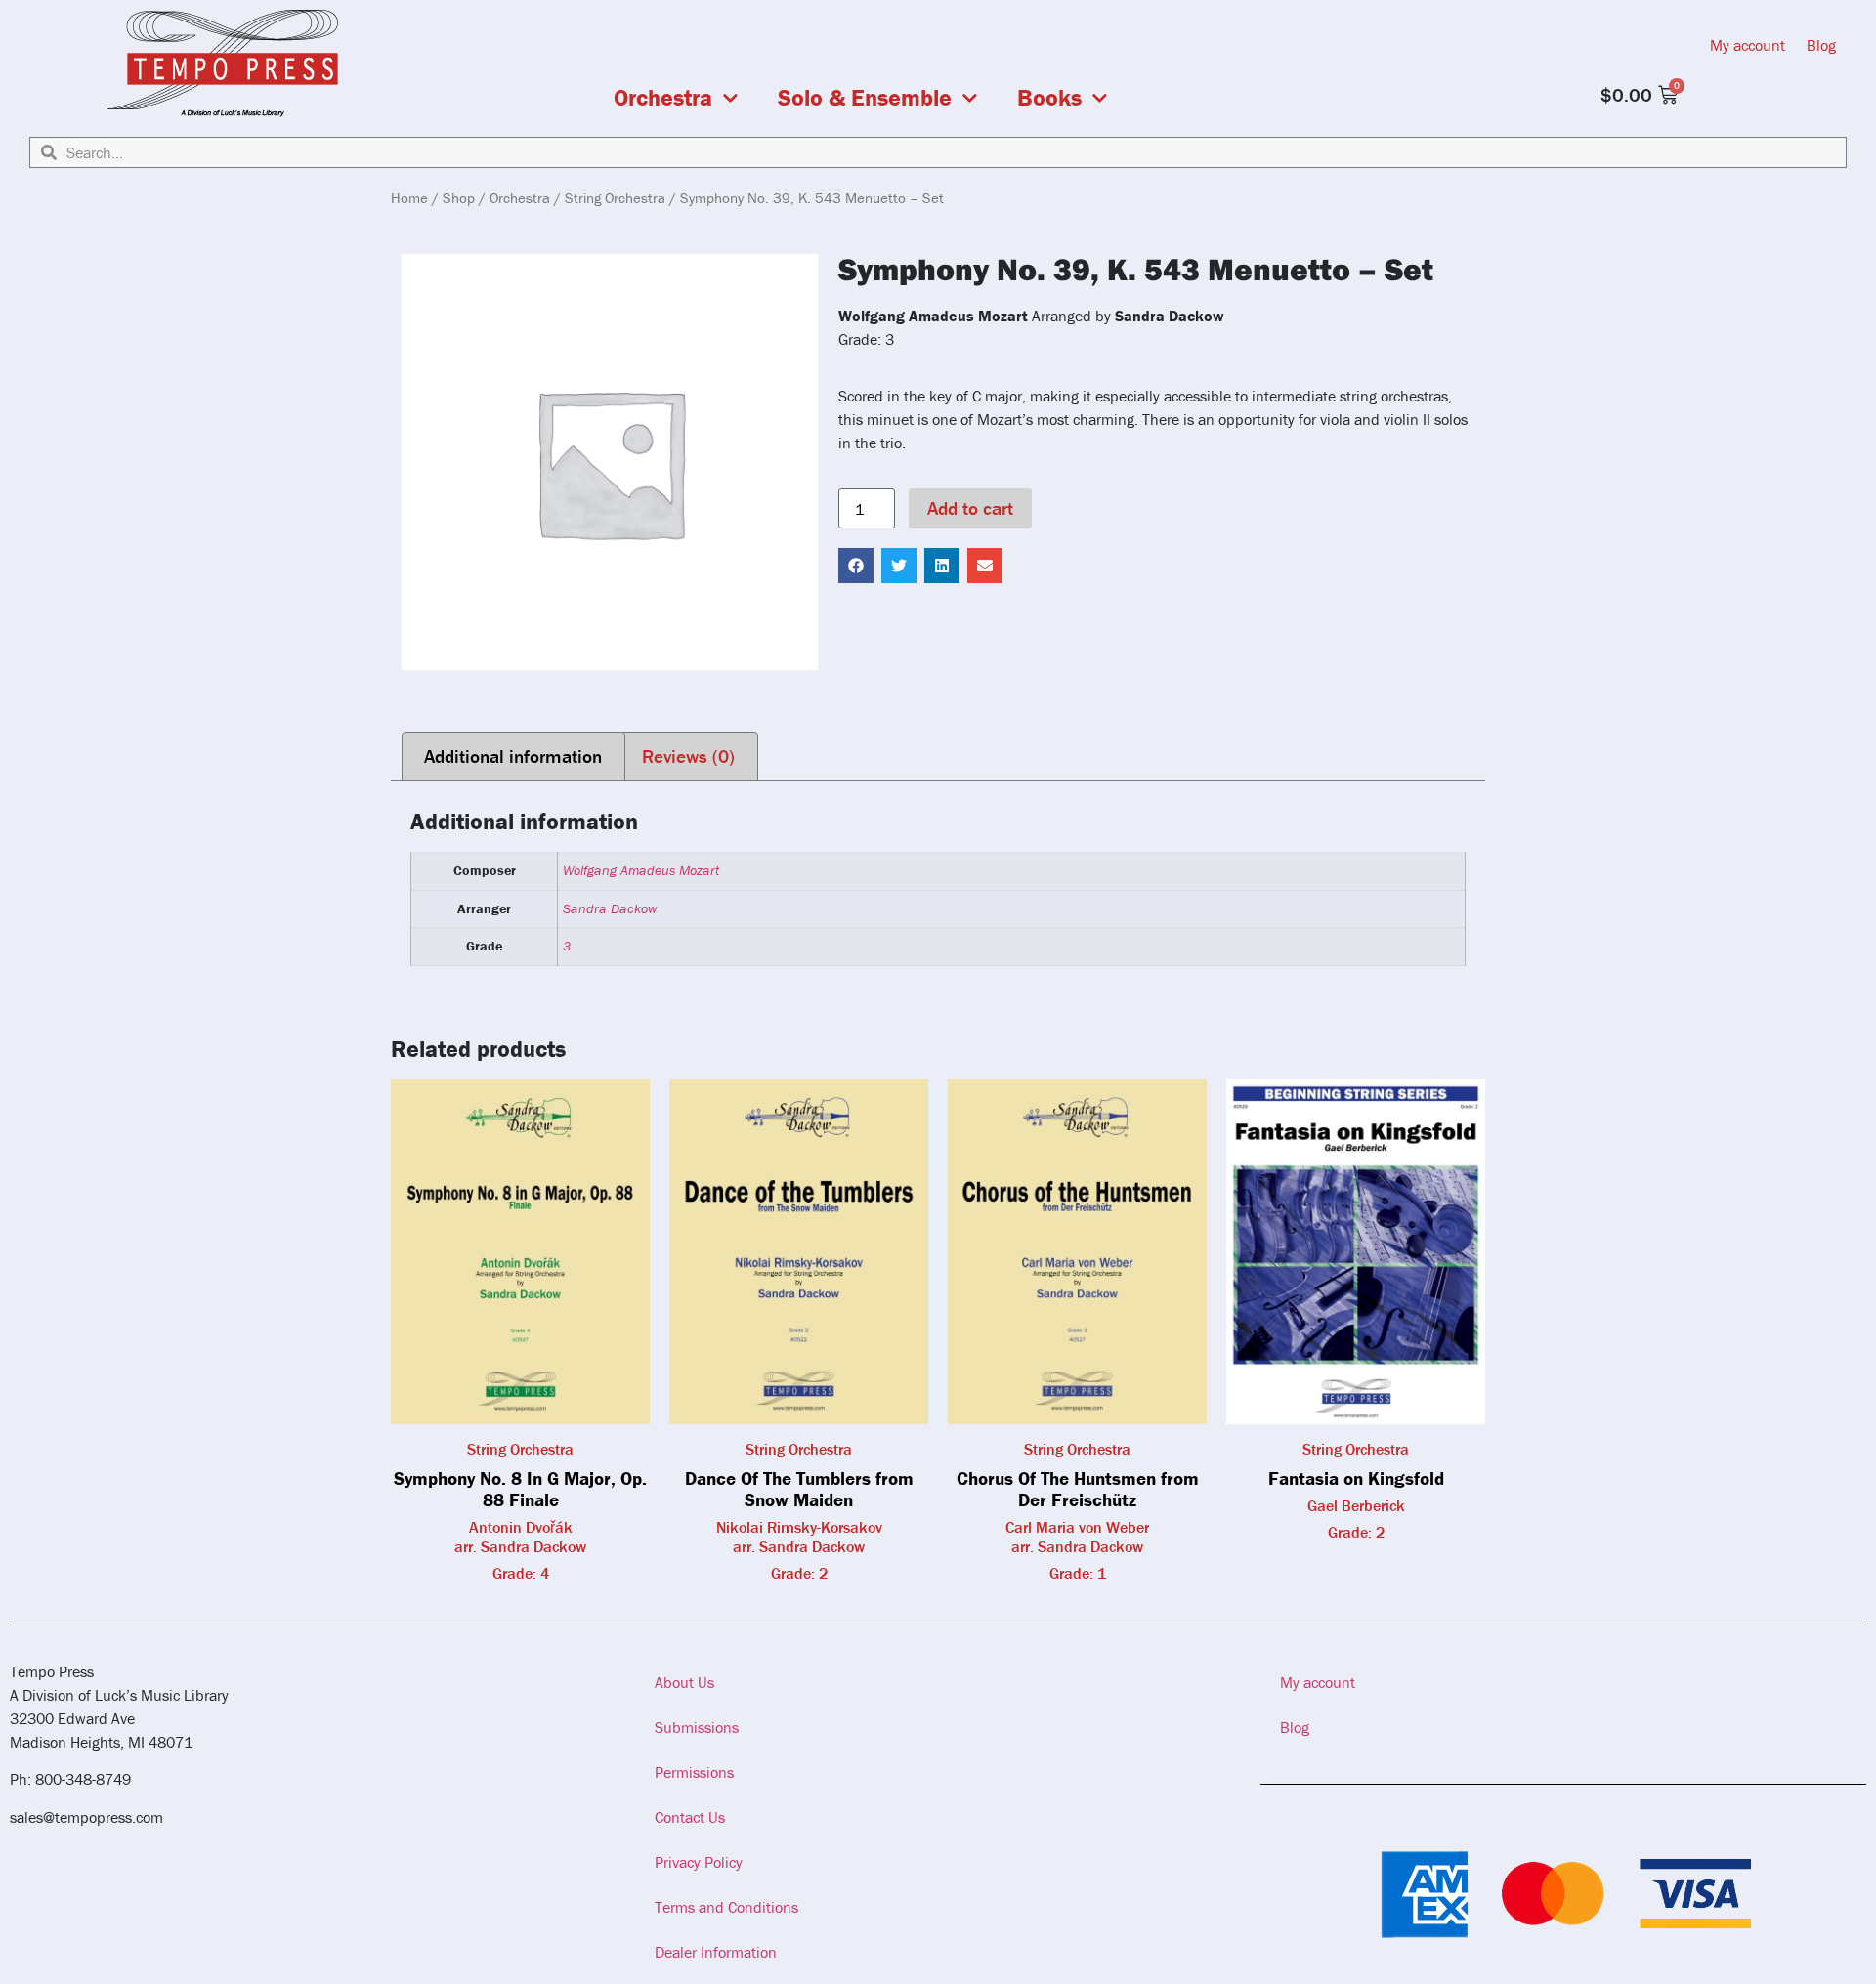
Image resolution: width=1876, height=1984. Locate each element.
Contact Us (690, 1817)
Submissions (697, 1727)
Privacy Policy (699, 1862)
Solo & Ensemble (865, 98)
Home (409, 198)
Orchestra (663, 98)
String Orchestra (615, 198)
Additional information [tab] (513, 756)
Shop (459, 198)
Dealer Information (716, 1952)
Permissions (694, 1772)
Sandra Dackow (610, 908)
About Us (684, 1682)
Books (1049, 98)
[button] (856, 566)
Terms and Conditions (726, 1907)
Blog (1821, 45)
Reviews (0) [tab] (688, 756)
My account (1748, 45)
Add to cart (970, 508)
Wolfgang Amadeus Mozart (641, 870)
